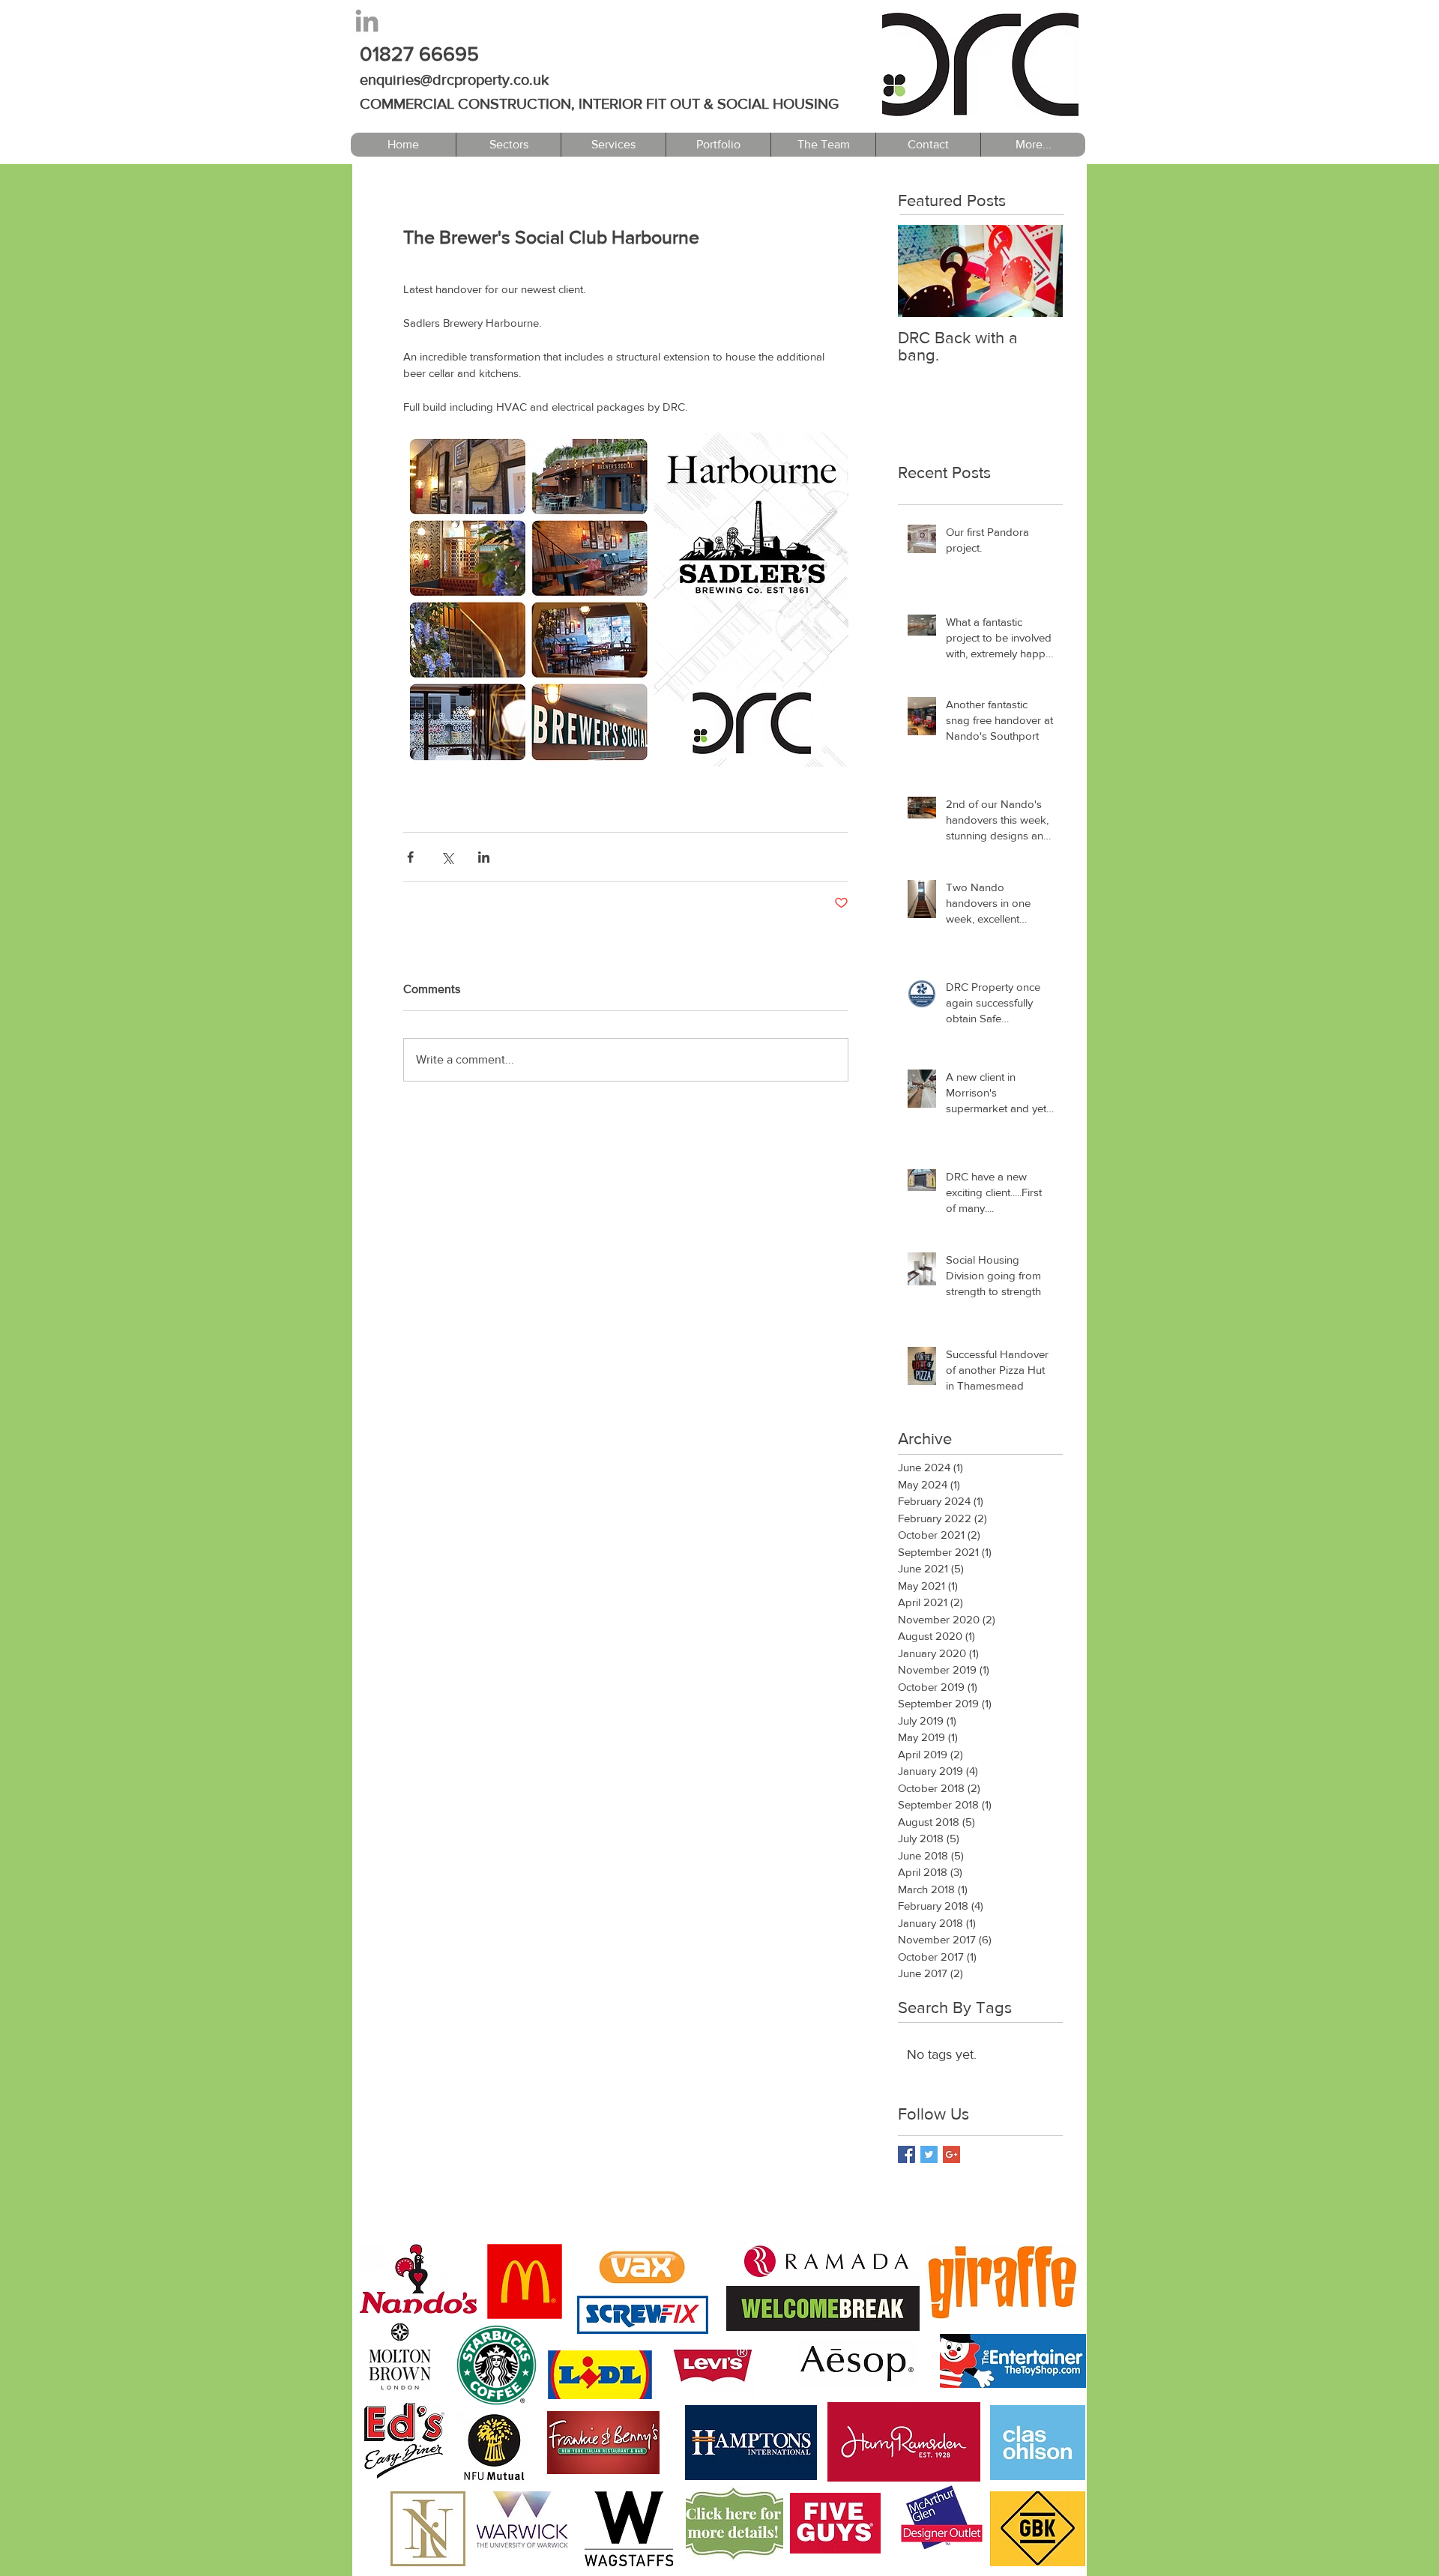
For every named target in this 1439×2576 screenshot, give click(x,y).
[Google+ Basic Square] (951, 2154)
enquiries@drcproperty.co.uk (454, 79)
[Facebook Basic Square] (906, 2154)
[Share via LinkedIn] (484, 857)
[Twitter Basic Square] (929, 2154)
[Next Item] (1039, 271)
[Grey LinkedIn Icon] (367, 21)
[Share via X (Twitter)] (447, 857)
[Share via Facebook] (410, 857)
